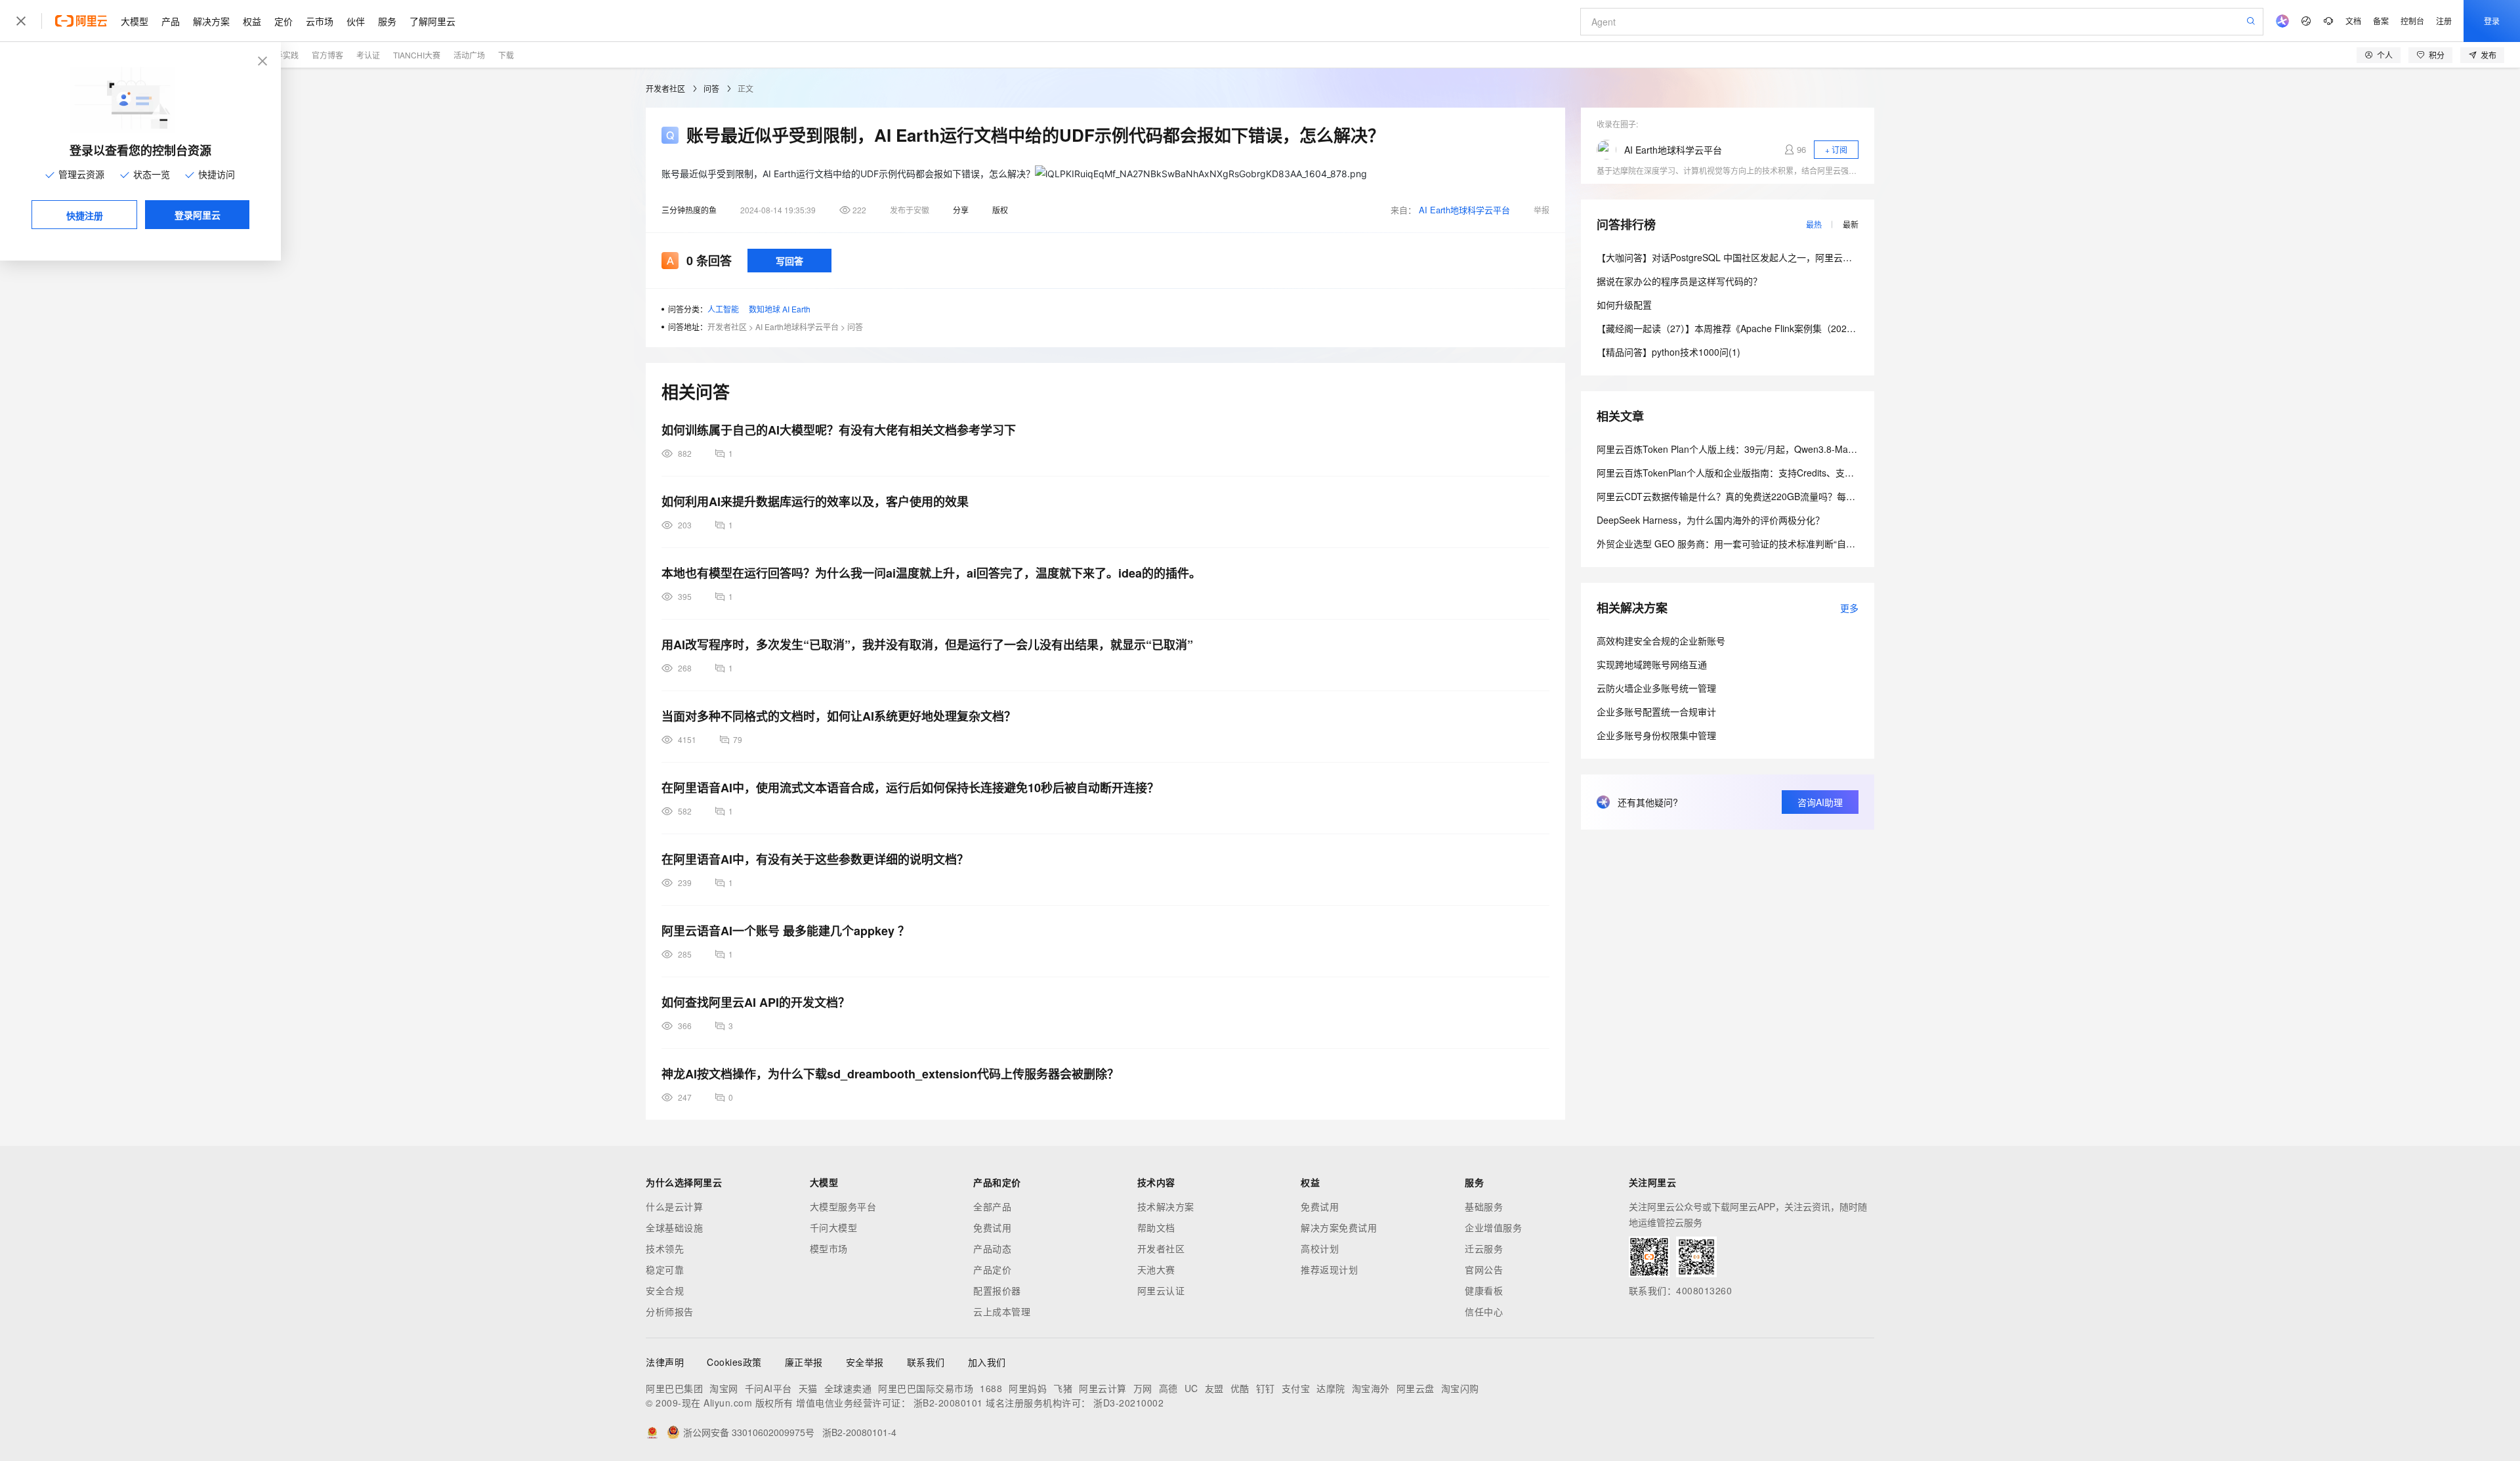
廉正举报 (804, 1362)
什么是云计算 (674, 1206)
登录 (2492, 21)
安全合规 (665, 1290)
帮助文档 (1156, 1227)
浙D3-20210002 (1128, 1403)
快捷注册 (85, 215)
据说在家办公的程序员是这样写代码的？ (1679, 281)
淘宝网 (724, 1388)
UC (1191, 1388)
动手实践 (283, 55)
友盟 (1214, 1388)
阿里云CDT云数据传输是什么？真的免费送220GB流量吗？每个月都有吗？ (1749, 496)
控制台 (2412, 21)
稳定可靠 (665, 1269)
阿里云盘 (1416, 1388)
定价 (283, 21)
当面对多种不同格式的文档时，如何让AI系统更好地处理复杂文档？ (839, 716)
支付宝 (1296, 1388)
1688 (991, 1388)
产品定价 (992, 1269)
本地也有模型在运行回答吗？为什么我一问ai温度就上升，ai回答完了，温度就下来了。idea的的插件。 (931, 573)
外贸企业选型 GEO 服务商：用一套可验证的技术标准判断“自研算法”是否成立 (1755, 543)
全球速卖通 (848, 1388)
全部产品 (992, 1206)
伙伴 (356, 21)
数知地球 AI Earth (780, 309)
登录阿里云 (198, 215)
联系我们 (926, 1362)
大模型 (135, 21)
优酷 (1240, 1388)
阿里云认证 (1161, 1290)
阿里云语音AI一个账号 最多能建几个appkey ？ (786, 931)
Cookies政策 (734, 1362)
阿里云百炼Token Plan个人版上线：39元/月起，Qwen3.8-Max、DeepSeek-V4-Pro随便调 (1780, 449)
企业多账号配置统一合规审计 (1656, 711)
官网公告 (1484, 1269)
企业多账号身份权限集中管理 (1656, 735)
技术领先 (665, 1248)
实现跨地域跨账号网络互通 (1652, 664)
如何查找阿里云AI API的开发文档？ (756, 1002)
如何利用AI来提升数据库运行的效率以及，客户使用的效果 (815, 501)
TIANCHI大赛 (417, 55)
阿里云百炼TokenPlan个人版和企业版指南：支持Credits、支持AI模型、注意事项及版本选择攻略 (1794, 473)
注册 (2444, 21)
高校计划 (1320, 1248)
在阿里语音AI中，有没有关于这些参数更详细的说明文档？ (815, 859)
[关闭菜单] (21, 21)
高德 (1168, 1388)
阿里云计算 (1103, 1388)
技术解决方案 (1166, 1206)
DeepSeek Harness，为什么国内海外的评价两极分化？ (1711, 520)
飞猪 (1063, 1388)
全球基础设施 (674, 1227)
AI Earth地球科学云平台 (1464, 210)
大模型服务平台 (843, 1206)
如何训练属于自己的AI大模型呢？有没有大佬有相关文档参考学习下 (839, 430)
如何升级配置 (1624, 305)
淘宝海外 (1371, 1388)
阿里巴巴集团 (674, 1388)
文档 (2353, 21)
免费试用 (992, 1227)
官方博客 (327, 55)
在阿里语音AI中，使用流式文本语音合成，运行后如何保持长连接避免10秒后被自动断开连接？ (910, 788)
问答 (711, 88)
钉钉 (1266, 1388)
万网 (1143, 1388)
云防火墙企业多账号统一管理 (1656, 688)
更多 (1849, 608)
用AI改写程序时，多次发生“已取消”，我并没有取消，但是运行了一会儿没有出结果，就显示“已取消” (927, 645)
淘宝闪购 (1460, 1388)
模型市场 (829, 1248)
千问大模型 (834, 1227)
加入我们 (987, 1362)
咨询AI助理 (1820, 802)
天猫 (808, 1388)
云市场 (320, 21)
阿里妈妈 (1028, 1388)
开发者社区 (665, 88)
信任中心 (1484, 1311)
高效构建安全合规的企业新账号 (1661, 641)
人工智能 (723, 309)
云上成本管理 (1002, 1311)
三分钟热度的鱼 (689, 210)
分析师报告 (670, 1311)
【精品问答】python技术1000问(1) (1669, 352)
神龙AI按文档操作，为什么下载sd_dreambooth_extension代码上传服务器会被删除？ (890, 1074)
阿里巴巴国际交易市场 (926, 1388)
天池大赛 (1156, 1269)
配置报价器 (997, 1290)
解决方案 (211, 21)
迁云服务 (1484, 1248)
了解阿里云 (432, 21)
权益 (252, 21)
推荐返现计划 (1329, 1269)
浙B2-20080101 (948, 1403)
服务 (387, 21)
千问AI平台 (768, 1388)
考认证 (368, 55)
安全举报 (865, 1362)
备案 (2381, 21)
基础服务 (1484, 1206)
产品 (171, 21)
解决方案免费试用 (1339, 1227)
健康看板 (1484, 1290)
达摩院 (1331, 1388)
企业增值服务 (1493, 1227)
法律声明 (665, 1362)
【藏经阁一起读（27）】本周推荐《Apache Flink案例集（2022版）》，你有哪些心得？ (1770, 328)
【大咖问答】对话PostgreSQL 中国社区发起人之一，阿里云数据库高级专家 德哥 (1762, 257)
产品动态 (992, 1248)
